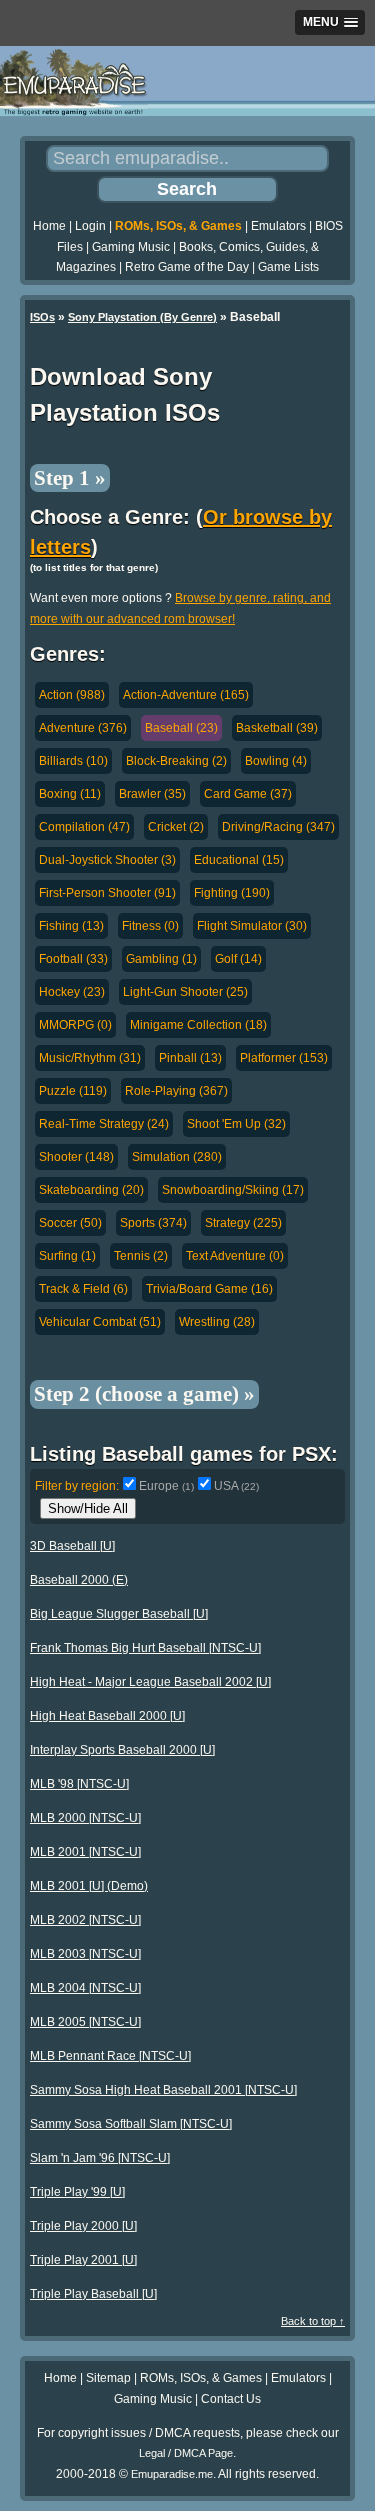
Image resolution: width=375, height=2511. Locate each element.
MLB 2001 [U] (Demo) (89, 1886)
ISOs (42, 317)
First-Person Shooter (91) (107, 893)
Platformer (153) (284, 1058)
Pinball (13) (190, 1058)
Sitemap (108, 2378)
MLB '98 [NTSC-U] (79, 1784)
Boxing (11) (70, 794)
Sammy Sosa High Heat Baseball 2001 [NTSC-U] (163, 2090)
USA (236, 1486)
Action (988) (72, 695)
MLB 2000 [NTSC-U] (85, 1818)
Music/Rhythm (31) (90, 1058)
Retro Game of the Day (187, 267)
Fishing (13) (71, 926)
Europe (166, 1486)
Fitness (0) (150, 926)
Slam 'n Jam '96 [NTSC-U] (100, 2158)
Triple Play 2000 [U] (83, 2226)
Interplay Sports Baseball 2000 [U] (122, 1750)
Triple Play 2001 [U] (83, 2260)
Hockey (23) (72, 992)
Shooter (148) (76, 1157)
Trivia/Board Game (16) (209, 1289)
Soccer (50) (70, 1223)
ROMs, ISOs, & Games (178, 226)
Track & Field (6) (83, 1289)
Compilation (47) (84, 827)
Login (90, 226)
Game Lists (288, 267)
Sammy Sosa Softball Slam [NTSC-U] (131, 2124)
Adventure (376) (83, 728)
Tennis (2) (141, 1256)
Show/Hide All (88, 1508)
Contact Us (231, 2399)
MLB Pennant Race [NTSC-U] (110, 2056)
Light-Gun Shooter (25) (185, 992)
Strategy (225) (243, 1223)
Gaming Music (131, 247)
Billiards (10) (73, 761)
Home (49, 226)
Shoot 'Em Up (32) (236, 1124)
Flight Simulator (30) (252, 926)
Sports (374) (153, 1223)
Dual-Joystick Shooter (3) (107, 860)
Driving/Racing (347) (278, 827)
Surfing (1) (67, 1256)
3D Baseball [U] (72, 1546)
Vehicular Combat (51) (100, 1322)
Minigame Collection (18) (198, 1025)
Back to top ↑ (313, 2321)
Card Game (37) (248, 794)
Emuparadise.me (172, 2474)
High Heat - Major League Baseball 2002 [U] (150, 1682)
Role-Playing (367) (176, 1091)
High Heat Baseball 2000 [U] (107, 1716)
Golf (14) (238, 959)
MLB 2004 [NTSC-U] (85, 1988)
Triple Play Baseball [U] (93, 2294)
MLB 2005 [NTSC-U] (85, 2022)
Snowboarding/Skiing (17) (233, 1190)
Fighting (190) (232, 893)
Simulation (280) (177, 1157)
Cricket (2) (176, 827)
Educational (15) (239, 860)
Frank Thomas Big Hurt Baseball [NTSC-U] (145, 1648)
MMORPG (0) (75, 1025)
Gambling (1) (161, 959)
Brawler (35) (152, 794)
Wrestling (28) (217, 1322)
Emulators (278, 226)
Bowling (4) (276, 761)
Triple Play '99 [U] (77, 2192)
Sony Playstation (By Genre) (142, 317)
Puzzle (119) (73, 1091)
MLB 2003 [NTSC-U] (85, 1954)
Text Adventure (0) (235, 1256)
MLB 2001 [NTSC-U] (85, 1852)
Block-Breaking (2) (176, 761)
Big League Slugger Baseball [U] (119, 1614)
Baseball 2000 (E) (79, 1580)
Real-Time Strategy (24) (104, 1124)
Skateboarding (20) (91, 1190)
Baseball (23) (181, 728)
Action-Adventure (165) (186, 695)
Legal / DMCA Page (186, 2453)
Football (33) (73, 959)
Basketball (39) (277, 728)
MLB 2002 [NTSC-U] (85, 1920)
